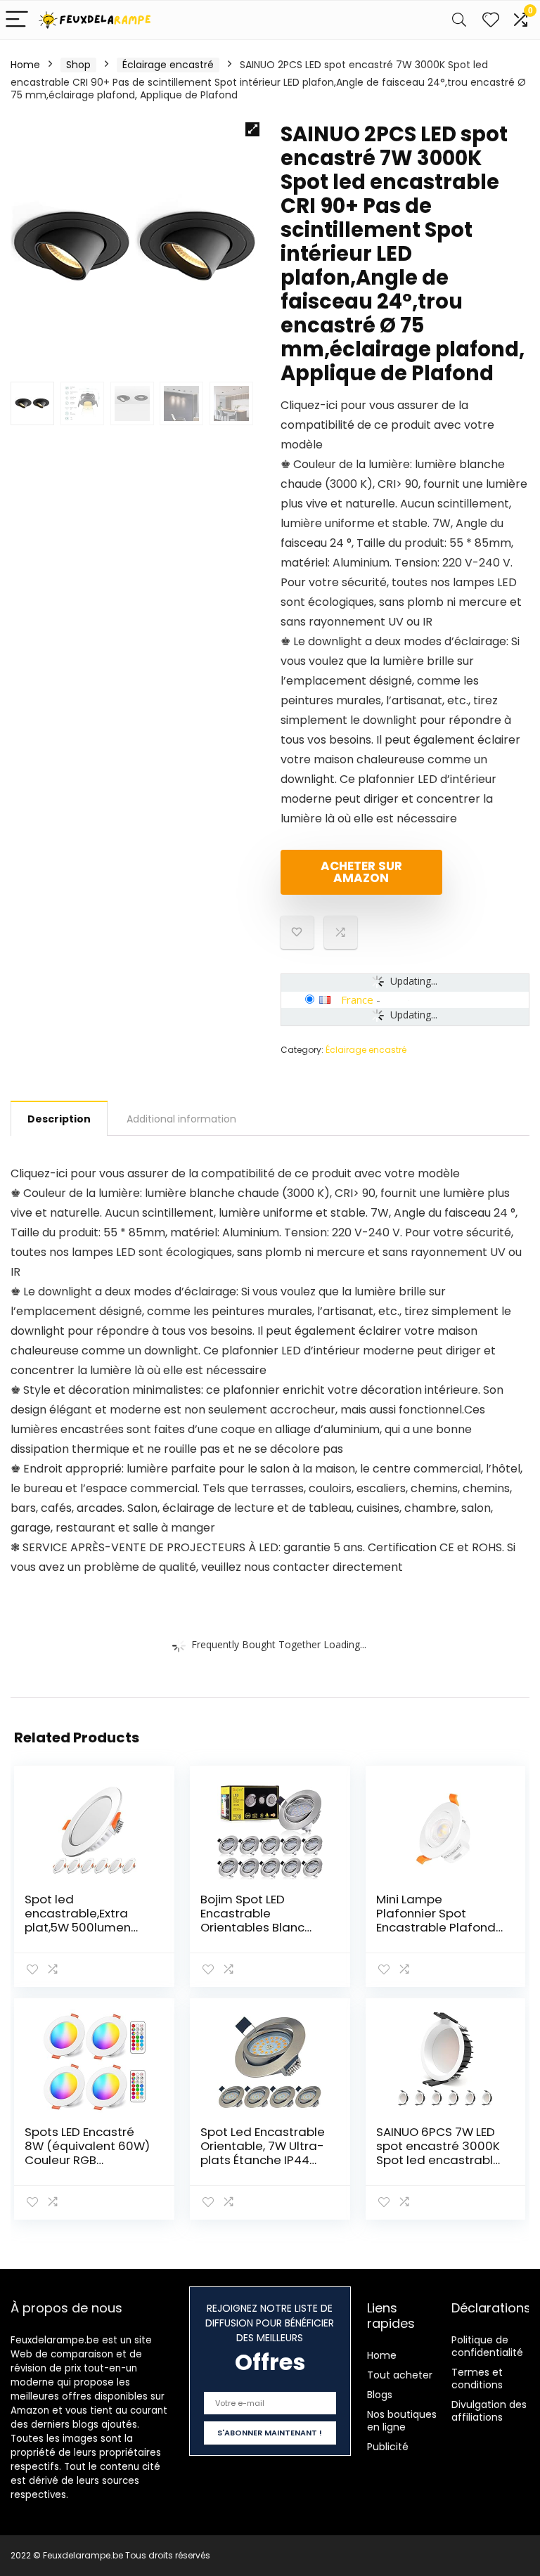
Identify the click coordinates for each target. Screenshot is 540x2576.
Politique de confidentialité (487, 2346)
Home (25, 65)
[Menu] (17, 20)
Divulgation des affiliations (489, 2411)
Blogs (380, 2395)
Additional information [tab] (181, 1119)
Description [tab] (59, 1119)
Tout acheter (400, 2375)
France (357, 999)
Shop (78, 65)
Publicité (388, 2447)
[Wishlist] (491, 20)
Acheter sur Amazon (361, 872)
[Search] (459, 20)
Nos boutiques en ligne (402, 2421)
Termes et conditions (477, 2378)
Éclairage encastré (168, 65)
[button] (252, 129)
